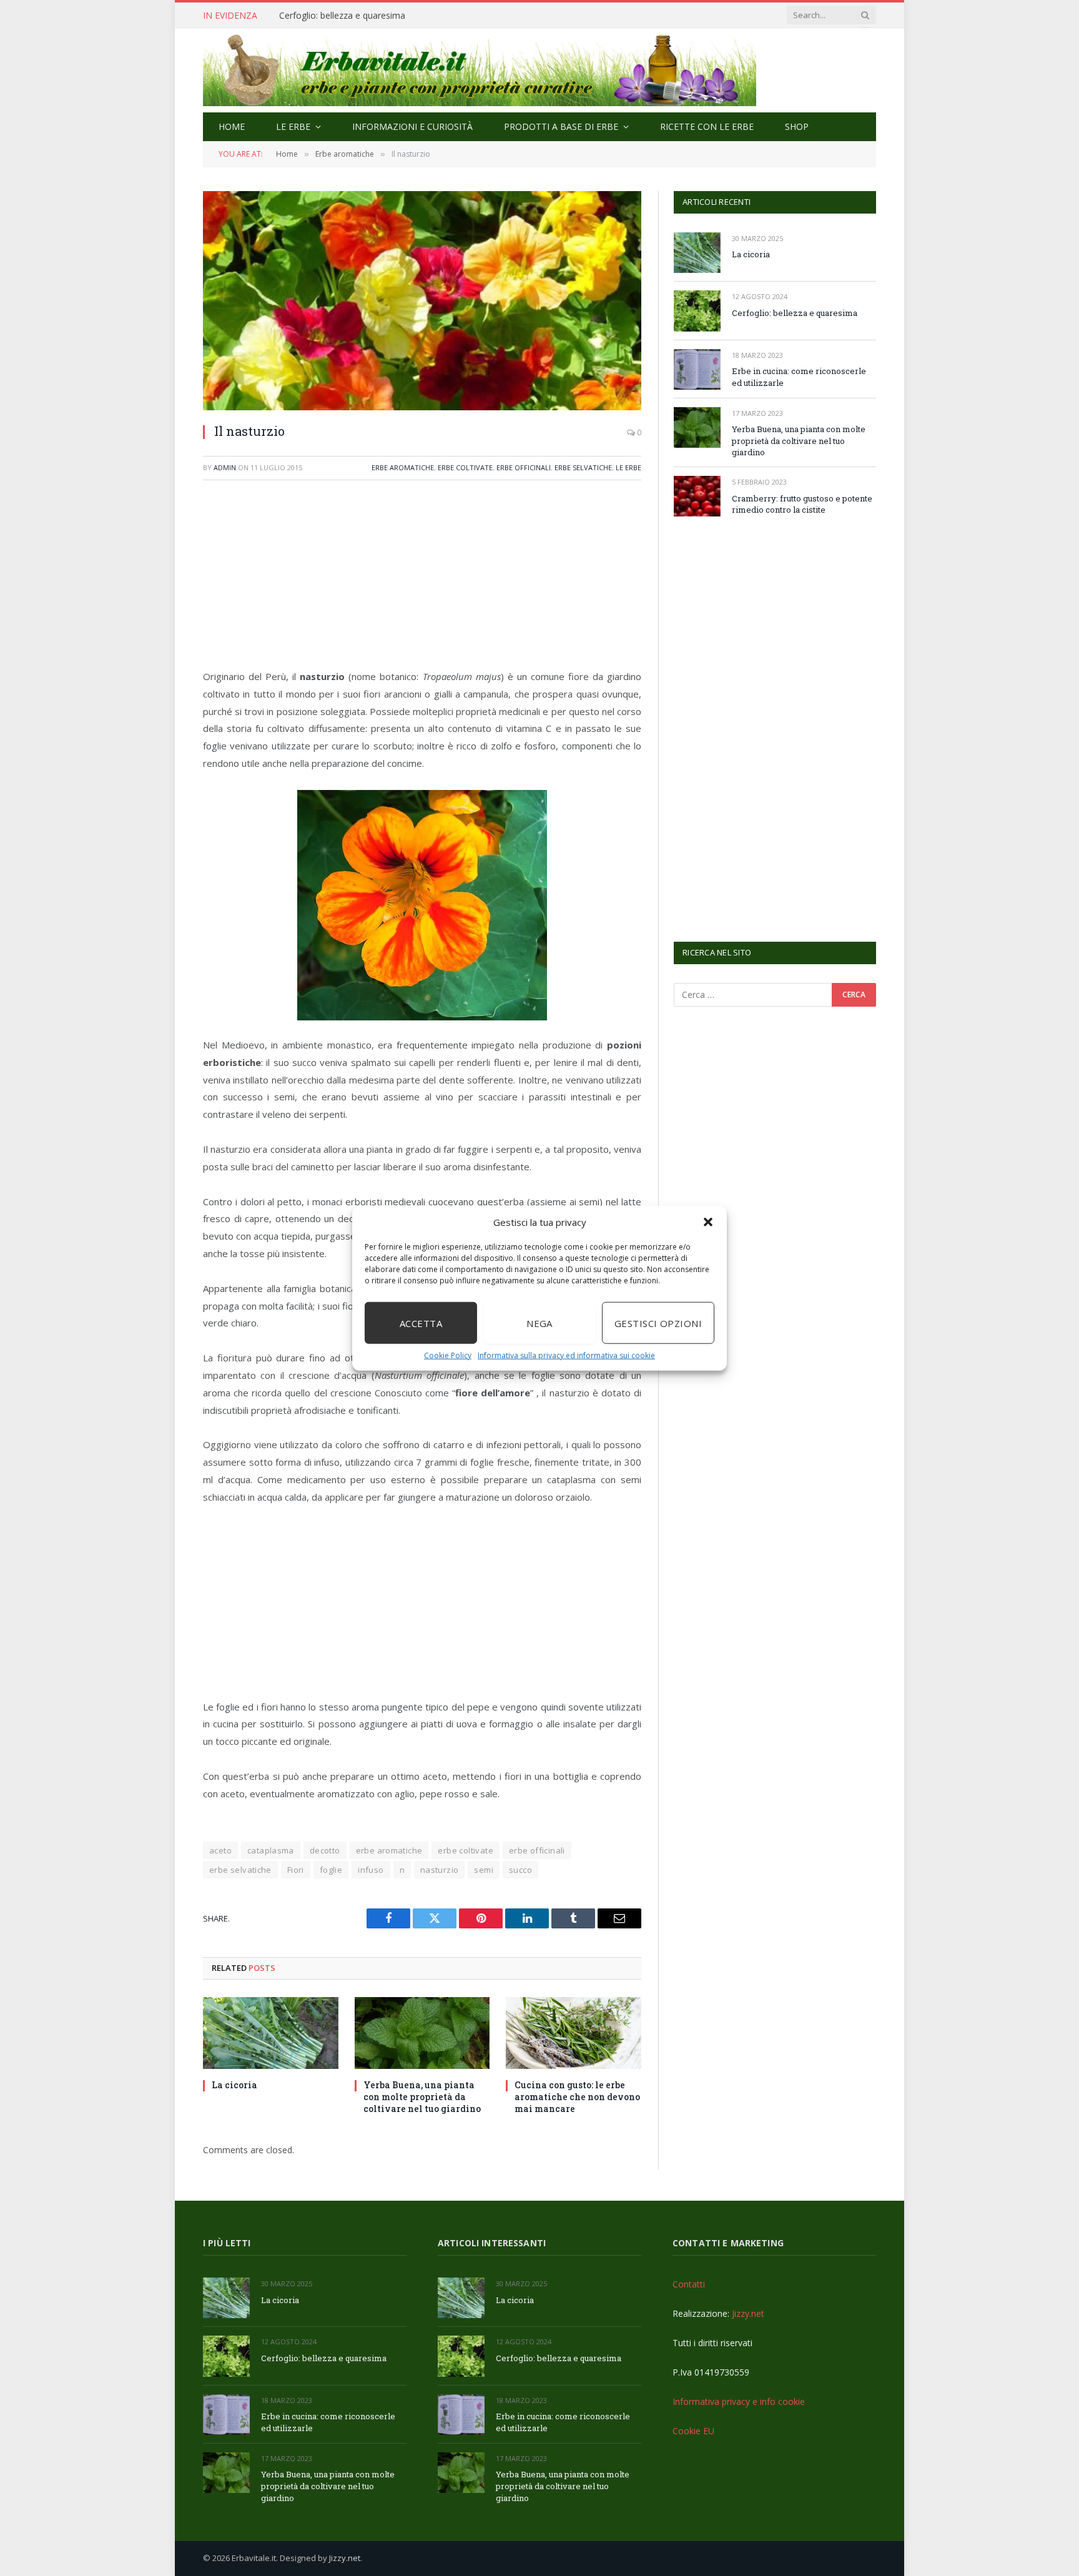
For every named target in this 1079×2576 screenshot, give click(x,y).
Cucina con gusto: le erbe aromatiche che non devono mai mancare (577, 2097)
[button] (708, 1222)
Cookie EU (693, 2431)
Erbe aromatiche (403, 467)
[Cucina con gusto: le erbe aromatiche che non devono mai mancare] (574, 2033)
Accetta (421, 1323)
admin (225, 467)
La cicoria (234, 2085)
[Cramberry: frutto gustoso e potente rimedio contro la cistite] (697, 496)
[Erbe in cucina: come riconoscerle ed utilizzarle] (697, 369)
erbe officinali (537, 1850)
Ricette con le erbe (707, 126)
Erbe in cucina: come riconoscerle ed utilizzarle (373, 16)
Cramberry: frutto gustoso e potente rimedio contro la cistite (802, 504)
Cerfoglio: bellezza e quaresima (795, 313)
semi (484, 1870)
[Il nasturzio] (422, 301)
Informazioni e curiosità (412, 126)
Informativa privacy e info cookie (739, 2401)
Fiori (296, 1870)
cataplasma (271, 1850)
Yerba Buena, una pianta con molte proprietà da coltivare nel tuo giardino (422, 2097)
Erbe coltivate (465, 467)
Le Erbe (293, 126)
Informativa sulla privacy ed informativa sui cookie (566, 1355)
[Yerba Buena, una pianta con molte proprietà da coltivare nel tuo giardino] (422, 2033)
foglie (331, 1870)
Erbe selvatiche (583, 467)
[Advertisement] (422, 581)
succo (520, 1870)
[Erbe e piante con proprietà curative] (480, 70)
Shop (797, 126)
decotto (325, 1850)
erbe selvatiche (240, 1870)
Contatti (689, 2284)
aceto (220, 1850)
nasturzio (440, 1870)
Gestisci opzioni (658, 1323)
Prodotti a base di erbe (561, 126)
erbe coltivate (465, 1850)
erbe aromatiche (389, 1850)
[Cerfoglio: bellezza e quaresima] (697, 311)
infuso (371, 1870)
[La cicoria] (271, 2033)
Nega (539, 1323)
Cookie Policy (448, 1355)
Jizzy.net (748, 2313)
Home (232, 126)
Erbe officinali (524, 467)
